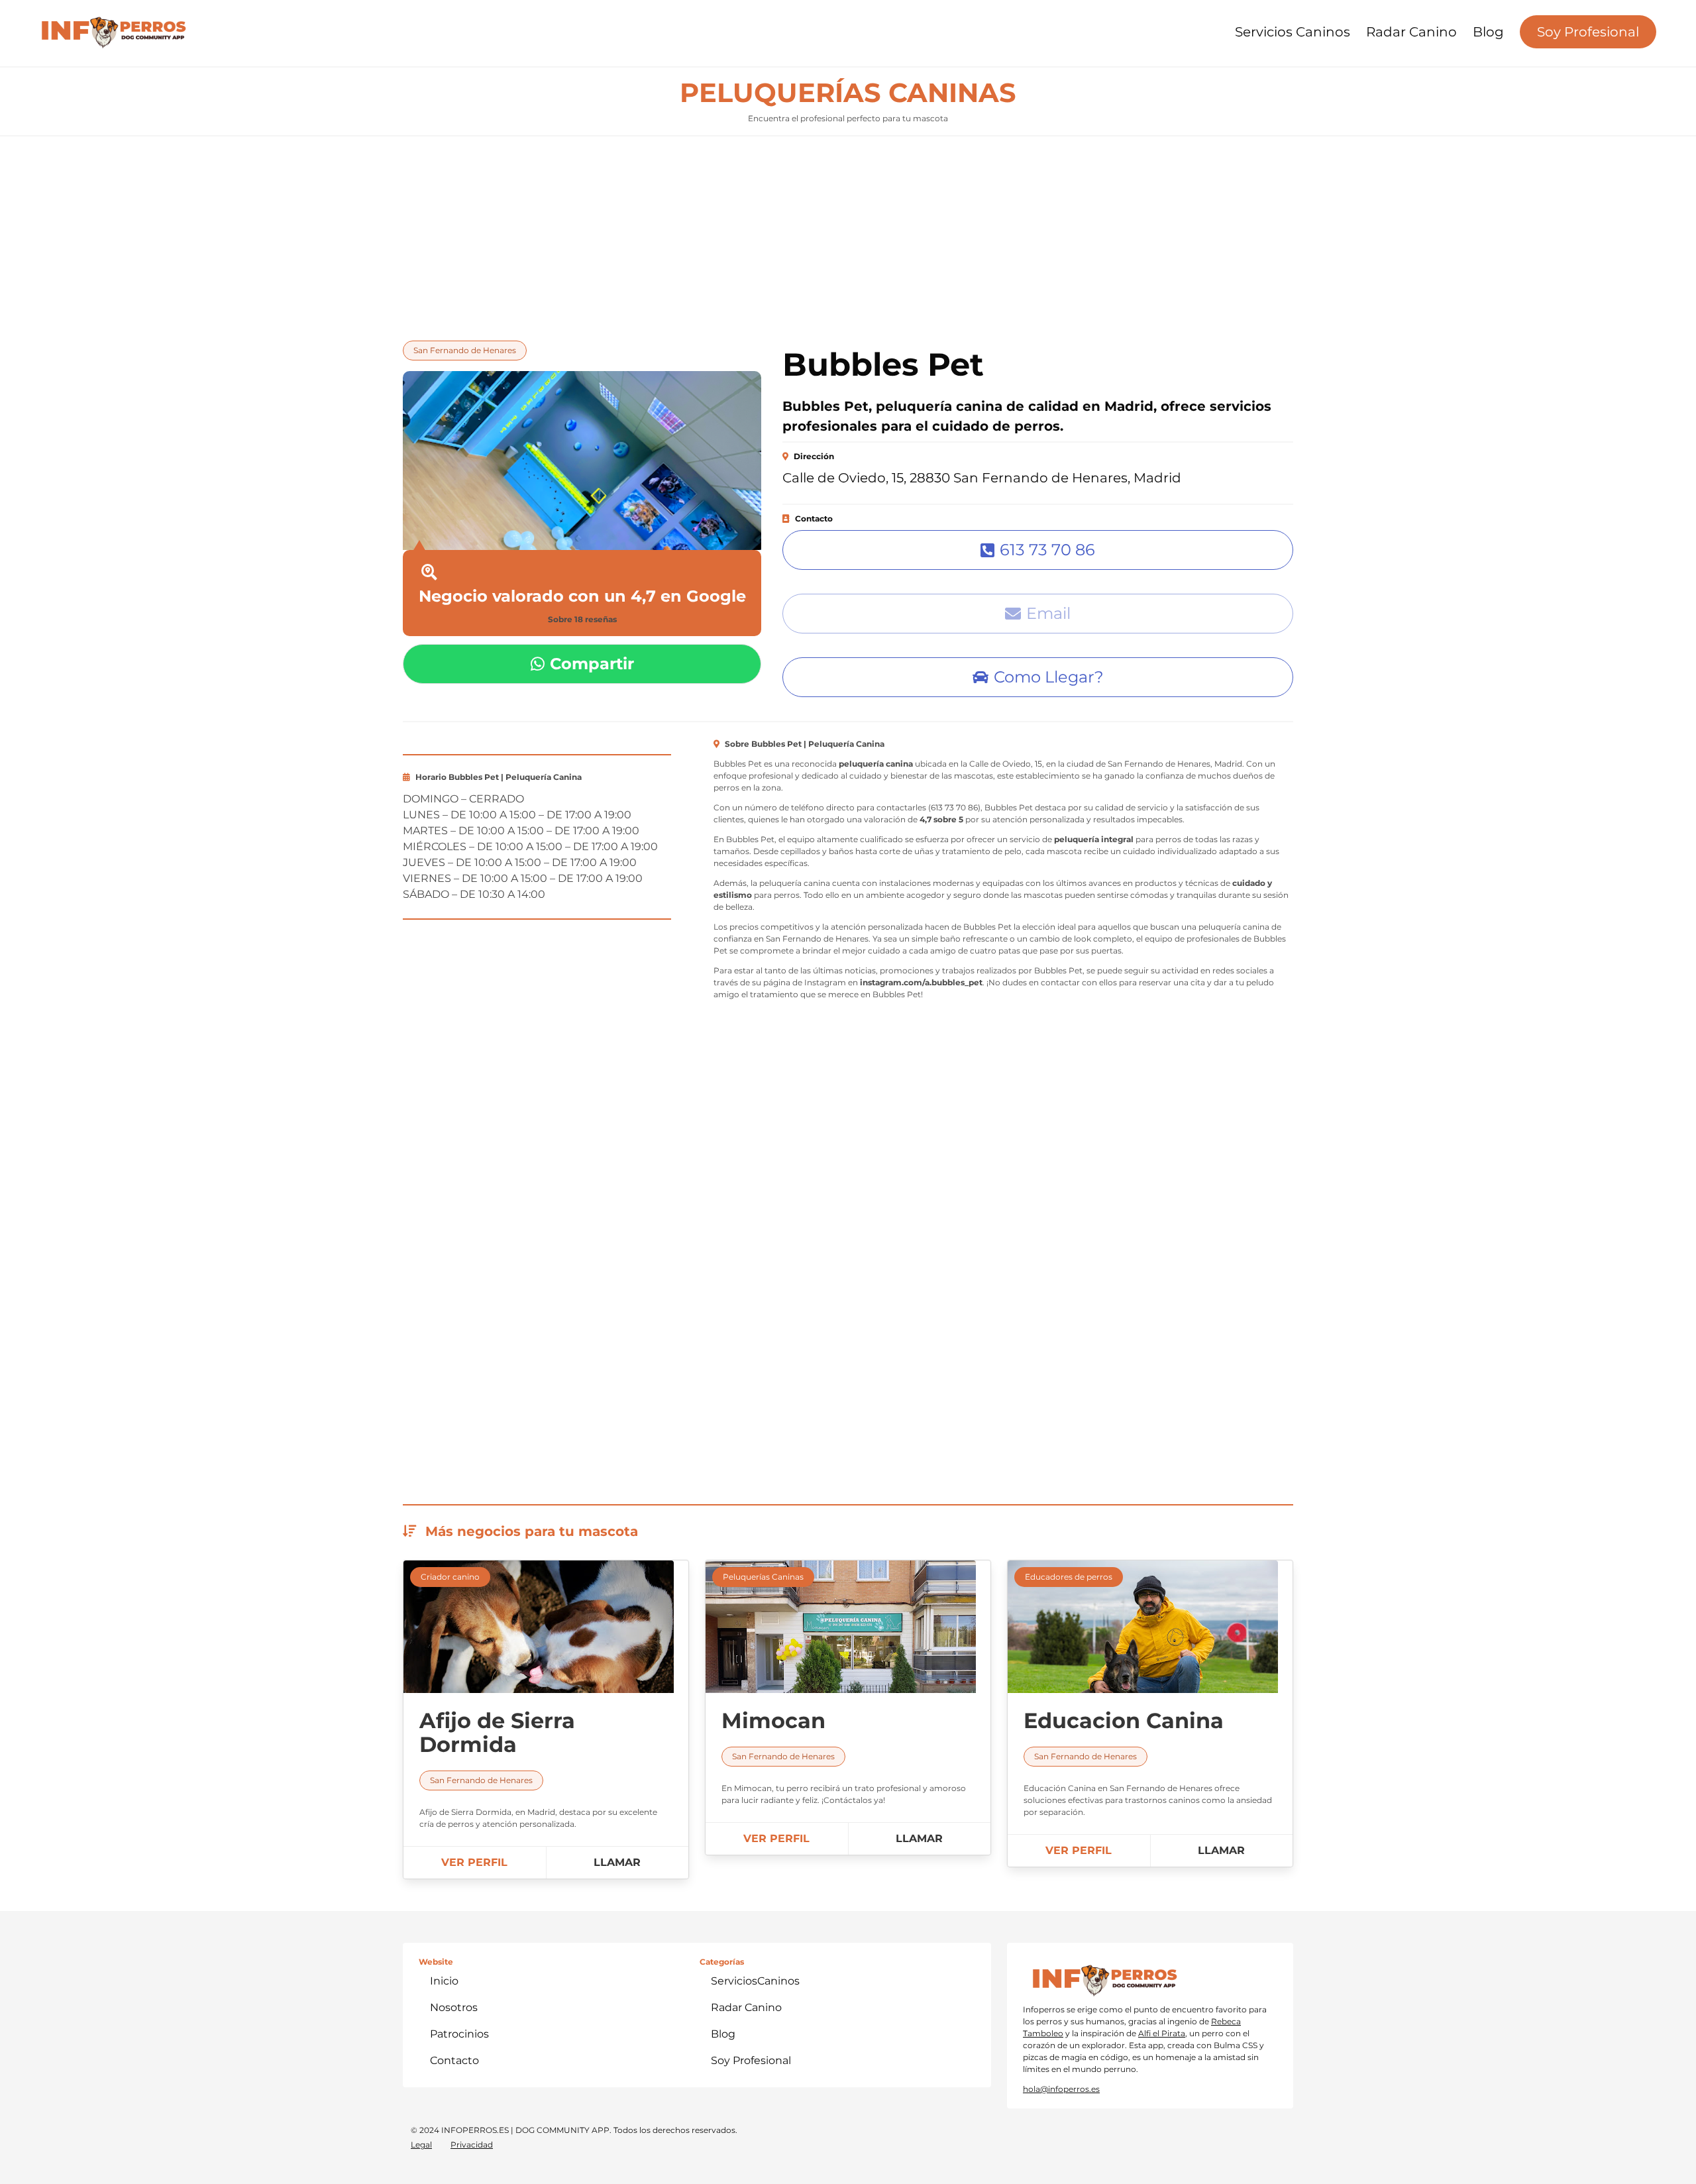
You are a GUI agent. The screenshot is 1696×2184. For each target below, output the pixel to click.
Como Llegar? (1049, 677)
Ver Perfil (474, 1862)
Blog (1488, 32)
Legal (421, 2145)
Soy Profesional (1588, 32)
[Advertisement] (848, 235)
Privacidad (472, 2145)
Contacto (454, 2060)
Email (1048, 613)
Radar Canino (1411, 32)
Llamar (617, 1862)
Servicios (755, 1981)
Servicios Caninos (1293, 32)
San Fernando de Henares (465, 350)
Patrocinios (459, 2034)
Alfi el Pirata (1162, 2033)
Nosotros (454, 2007)
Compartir (592, 664)
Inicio (444, 1981)
